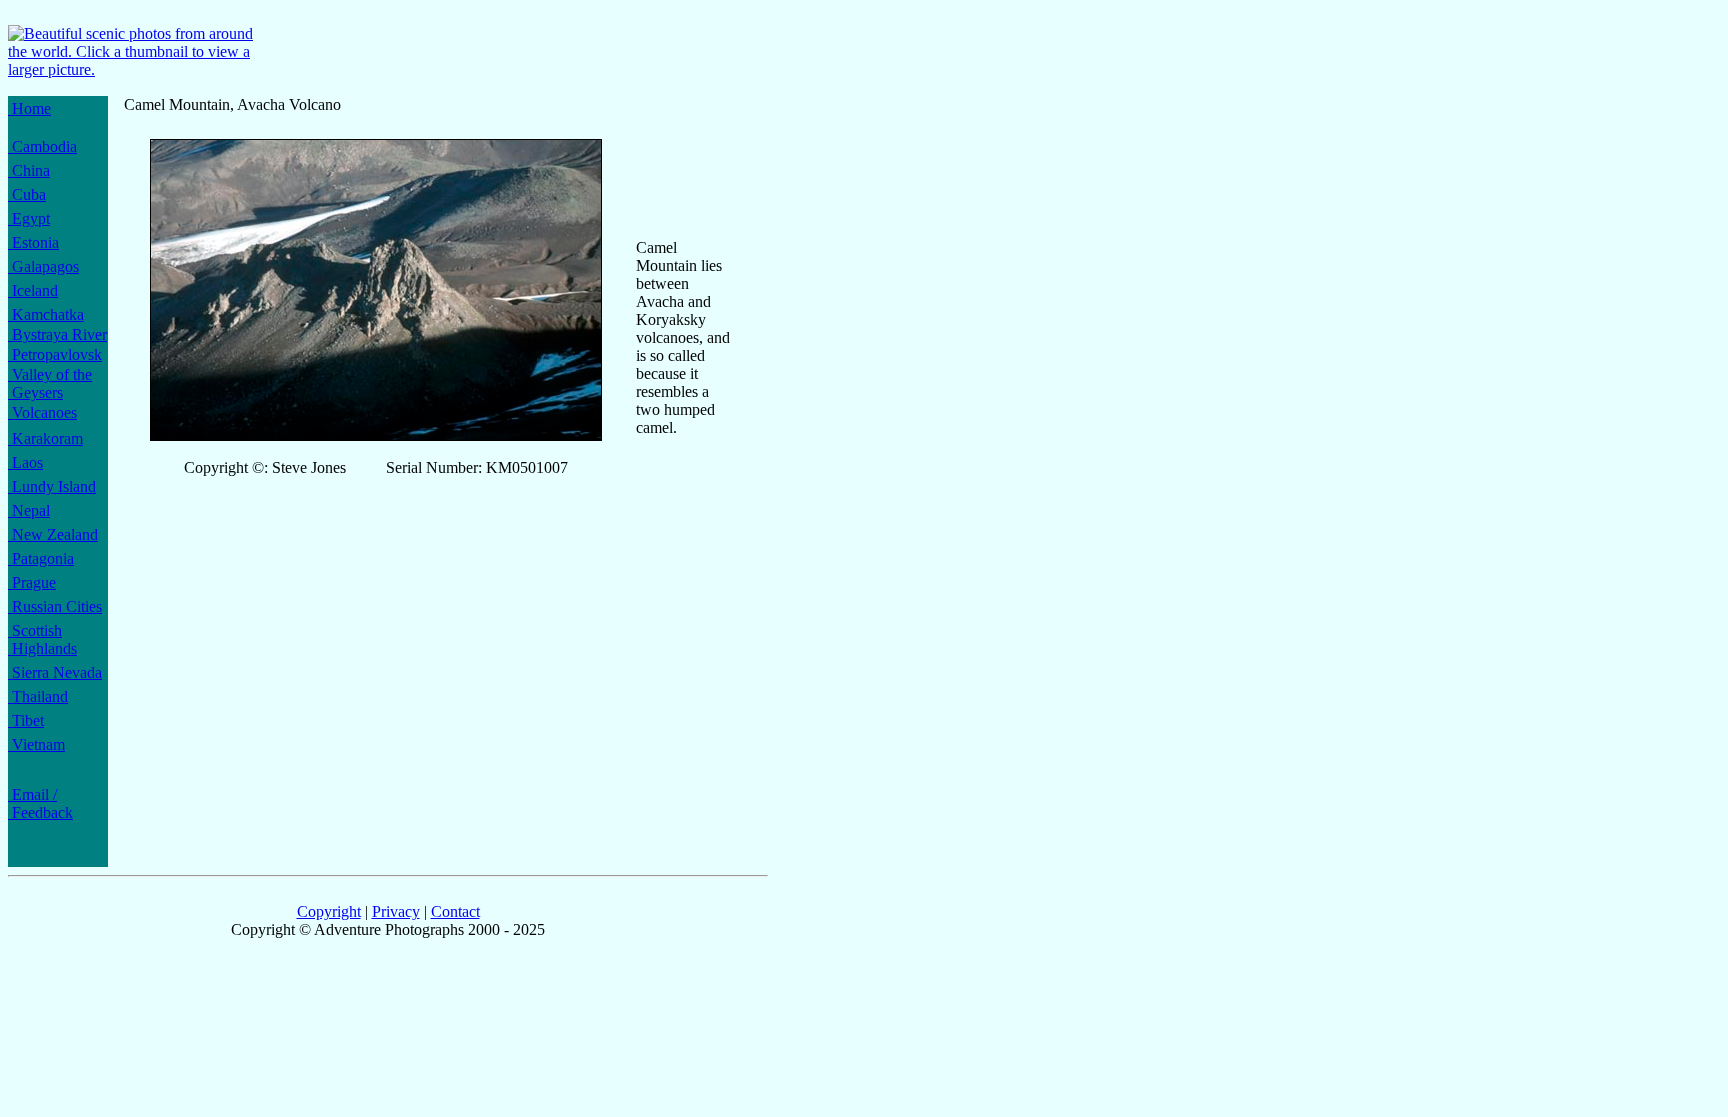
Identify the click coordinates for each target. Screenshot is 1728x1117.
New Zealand (53, 534)
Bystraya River (57, 334)
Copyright (329, 911)
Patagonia (41, 558)
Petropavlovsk (55, 354)
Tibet (26, 720)
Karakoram (45, 438)
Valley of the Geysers (50, 383)
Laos (25, 462)
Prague (32, 582)
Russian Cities (55, 606)
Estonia (33, 242)
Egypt (29, 218)
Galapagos (43, 266)
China (29, 170)
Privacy (396, 911)
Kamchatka (46, 314)
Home (29, 108)
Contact (455, 911)
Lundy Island (52, 486)
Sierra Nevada (55, 672)
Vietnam (36, 744)
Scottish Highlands (42, 639)
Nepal (29, 510)
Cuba (27, 194)
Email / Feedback (40, 803)
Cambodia (42, 146)
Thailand (38, 696)
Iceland (33, 290)
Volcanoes (42, 412)
